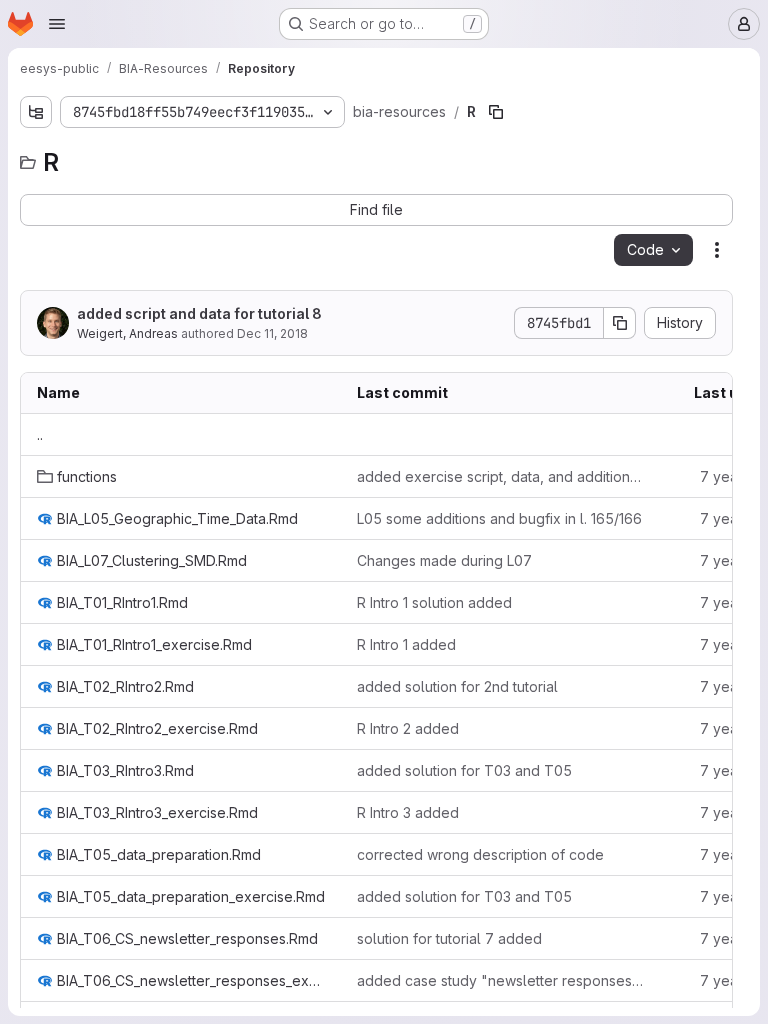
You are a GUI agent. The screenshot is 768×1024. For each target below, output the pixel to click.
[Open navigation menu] (57, 24)
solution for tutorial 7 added (449, 938)
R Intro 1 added (406, 644)
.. (40, 434)
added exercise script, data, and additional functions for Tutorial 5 (501, 476)
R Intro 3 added (408, 812)
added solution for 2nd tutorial (457, 686)
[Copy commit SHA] (620, 323)
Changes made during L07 (444, 560)
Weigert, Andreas (127, 333)
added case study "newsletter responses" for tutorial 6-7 (501, 980)
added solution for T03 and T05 (464, 770)
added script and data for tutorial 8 (199, 313)
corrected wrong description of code (480, 854)
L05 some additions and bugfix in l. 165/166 (499, 518)
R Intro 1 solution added (434, 602)
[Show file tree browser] (36, 112)
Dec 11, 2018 (272, 333)
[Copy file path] (496, 112)
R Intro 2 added (408, 728)
